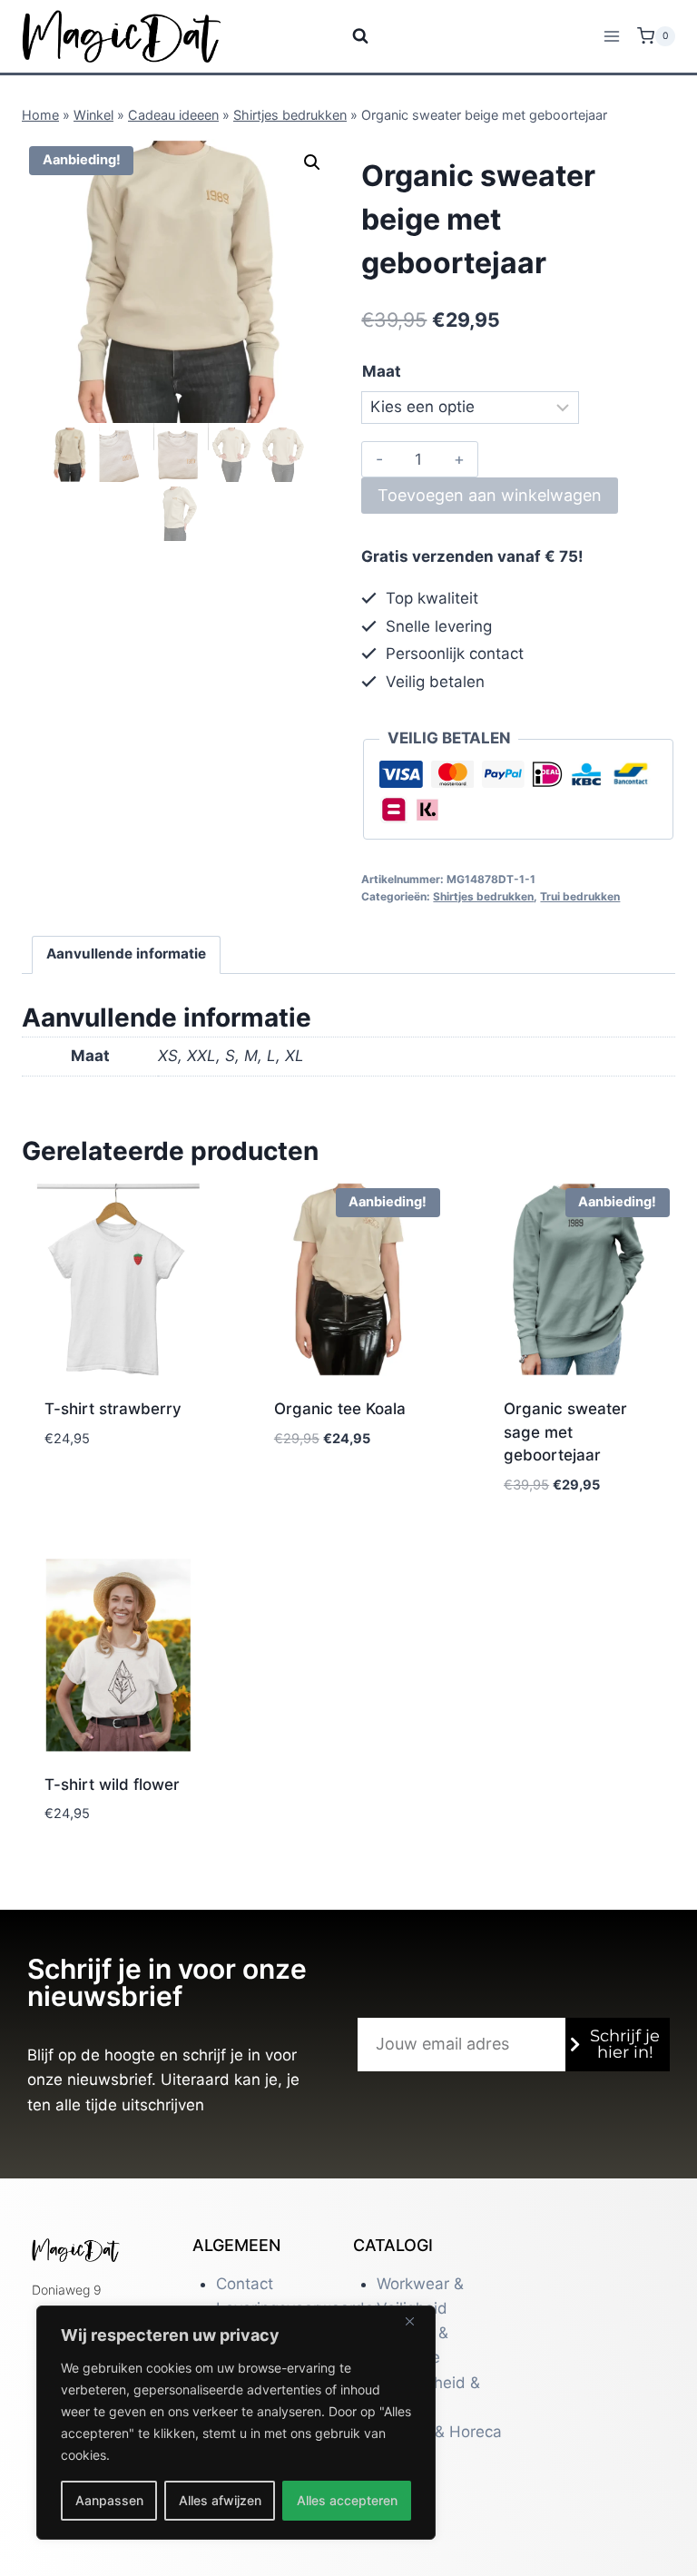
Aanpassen (109, 2500)
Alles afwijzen (220, 2500)
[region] (236, 2423)
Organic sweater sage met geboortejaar (565, 1432)
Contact (245, 2284)
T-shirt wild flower (112, 1785)
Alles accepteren (347, 2500)
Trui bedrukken (580, 896)
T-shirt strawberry (113, 1409)
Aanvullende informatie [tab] (126, 954)
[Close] (417, 2321)
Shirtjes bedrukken (290, 115)
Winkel (93, 115)
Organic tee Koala (340, 1409)
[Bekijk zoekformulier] (349, 36)
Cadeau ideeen (173, 115)
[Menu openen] (611, 36)
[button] (312, 162)
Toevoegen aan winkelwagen (490, 495)
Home (40, 115)
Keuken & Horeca (439, 2432)
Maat (382, 371)
